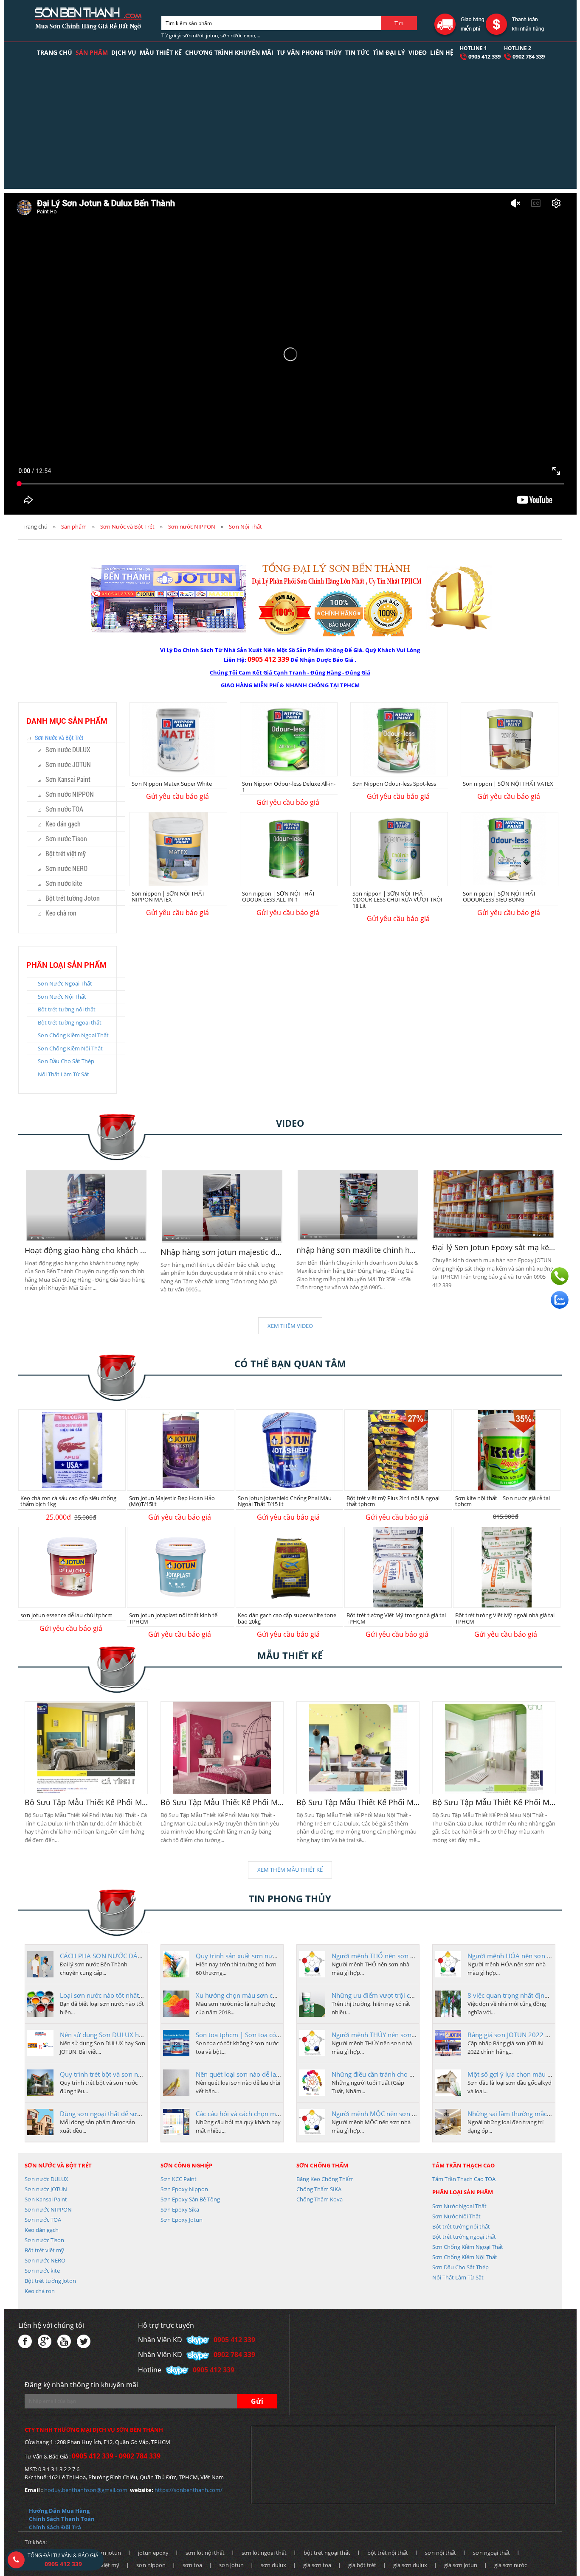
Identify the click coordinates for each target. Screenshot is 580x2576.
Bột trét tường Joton (73, 898)
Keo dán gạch (63, 824)
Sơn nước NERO (66, 868)
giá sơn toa (317, 2565)
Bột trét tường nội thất (67, 1009)
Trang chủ (55, 52)
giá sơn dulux (410, 2565)
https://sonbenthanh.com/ (189, 2490)
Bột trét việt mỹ (66, 853)
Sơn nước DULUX (68, 749)
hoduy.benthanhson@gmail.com (86, 2490)
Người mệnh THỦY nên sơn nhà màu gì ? (391, 2035)
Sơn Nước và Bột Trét (127, 526)
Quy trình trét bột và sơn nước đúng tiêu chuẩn (129, 2074)
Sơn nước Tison (66, 839)
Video (418, 52)
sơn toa (192, 2565)
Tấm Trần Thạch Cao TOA (464, 2179)
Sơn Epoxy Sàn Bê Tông (190, 2199)
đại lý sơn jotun (101, 2553)
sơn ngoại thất (491, 2553)
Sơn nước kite (64, 883)
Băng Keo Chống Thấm (325, 2179)
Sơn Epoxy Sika (180, 2209)
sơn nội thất (441, 2553)
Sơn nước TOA (64, 809)
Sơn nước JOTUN (68, 764)
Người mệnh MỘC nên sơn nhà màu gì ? (390, 2114)
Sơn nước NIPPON (192, 526)
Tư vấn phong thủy (309, 52)
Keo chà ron (61, 913)
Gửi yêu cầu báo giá (177, 796)
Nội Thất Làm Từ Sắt (63, 1074)
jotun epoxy (153, 2553)
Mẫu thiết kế (161, 52)
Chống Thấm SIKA (319, 2189)
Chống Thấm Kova (320, 2199)
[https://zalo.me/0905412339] (560, 1300)
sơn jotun (231, 2565)
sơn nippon (151, 2565)
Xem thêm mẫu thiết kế (290, 1870)
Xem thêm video (290, 1326)
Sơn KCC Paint (179, 2179)
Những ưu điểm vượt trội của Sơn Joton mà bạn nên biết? (415, 1995)
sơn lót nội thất (205, 2553)
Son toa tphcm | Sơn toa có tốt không (251, 2035)
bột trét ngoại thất (327, 2553)
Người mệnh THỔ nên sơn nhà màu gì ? (389, 1956)
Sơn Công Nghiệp (186, 2165)
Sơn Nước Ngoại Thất (65, 983)
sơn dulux (273, 2565)
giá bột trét (362, 2565)
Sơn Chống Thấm (322, 2165)
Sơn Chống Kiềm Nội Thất (70, 1048)
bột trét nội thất (388, 2553)
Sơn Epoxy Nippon (184, 2189)
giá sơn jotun (461, 2565)
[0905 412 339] (560, 1276)
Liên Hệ (442, 52)
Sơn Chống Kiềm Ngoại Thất (73, 1035)
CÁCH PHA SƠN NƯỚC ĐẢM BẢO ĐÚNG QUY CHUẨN (139, 1956)
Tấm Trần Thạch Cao (463, 2165)
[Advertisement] (290, 129)
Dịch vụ (124, 52)
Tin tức (357, 52)
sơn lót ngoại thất (264, 2553)
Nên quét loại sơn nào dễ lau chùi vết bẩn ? (259, 2074)
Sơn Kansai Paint (68, 779)
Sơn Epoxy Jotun (182, 2220)
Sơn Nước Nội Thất (62, 997)
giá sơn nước (511, 2565)
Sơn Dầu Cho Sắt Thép (66, 1061)
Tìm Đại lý (389, 52)
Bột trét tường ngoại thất (70, 1022)
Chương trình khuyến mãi (229, 52)
